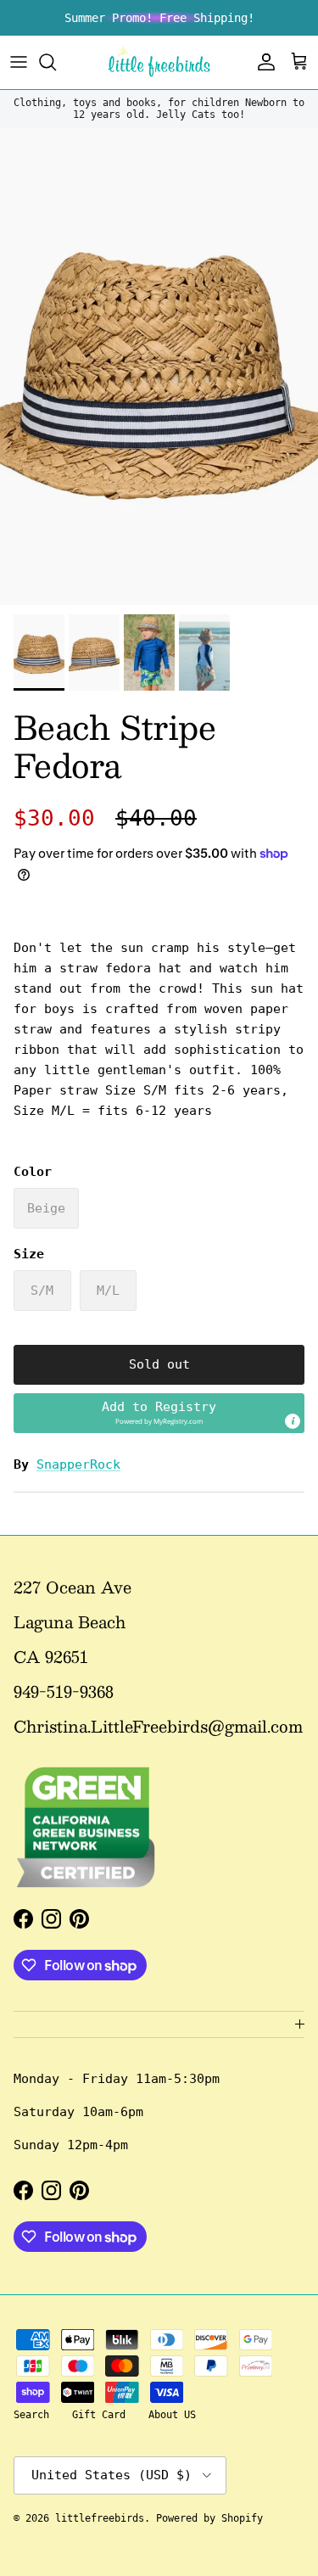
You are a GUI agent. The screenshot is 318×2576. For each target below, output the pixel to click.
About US (172, 2415)
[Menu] (19, 62)
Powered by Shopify (209, 2518)
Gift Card (99, 2415)
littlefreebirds (100, 2518)
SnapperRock (78, 1464)
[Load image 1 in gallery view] (159, 367)
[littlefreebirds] (159, 62)
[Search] (56, 62)
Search (31, 2415)
